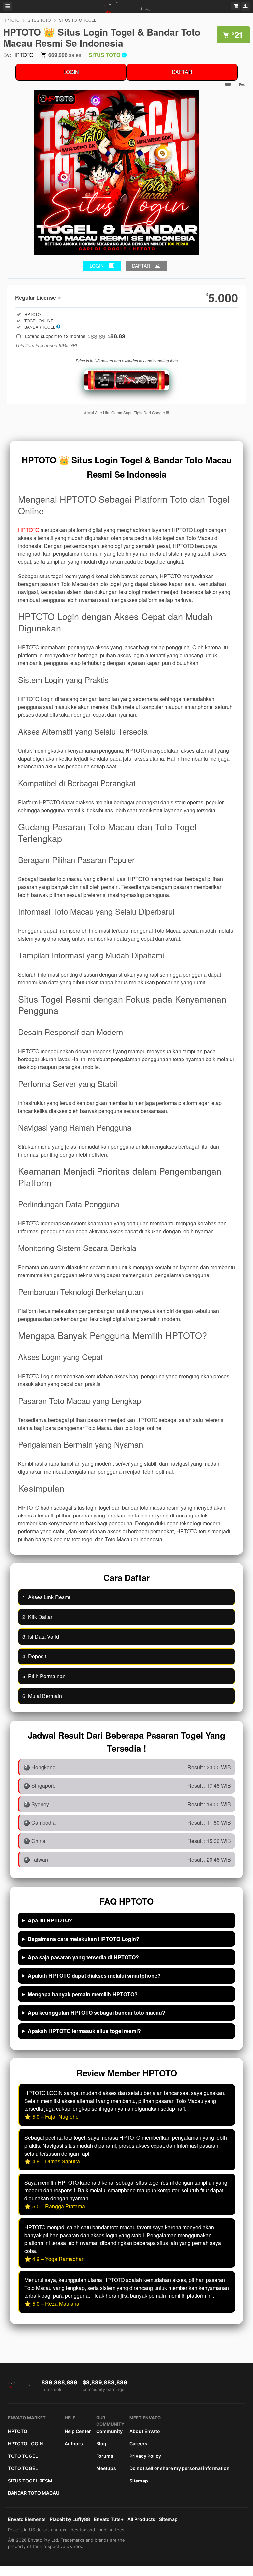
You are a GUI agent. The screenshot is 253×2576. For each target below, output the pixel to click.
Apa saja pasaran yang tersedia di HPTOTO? (83, 1957)
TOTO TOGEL (23, 2456)
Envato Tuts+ (109, 2519)
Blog (101, 2443)
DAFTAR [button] (141, 266)
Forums (105, 2456)
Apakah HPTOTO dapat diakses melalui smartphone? (94, 1976)
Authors (74, 2443)
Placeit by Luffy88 (70, 2519)
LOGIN (71, 72)
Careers (138, 2443)
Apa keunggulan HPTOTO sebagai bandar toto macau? (97, 2013)
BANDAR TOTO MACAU (34, 2493)
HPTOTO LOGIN (25, 2443)
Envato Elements (27, 2519)
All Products (141, 2519)
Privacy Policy (145, 2456)
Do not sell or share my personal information (180, 2468)
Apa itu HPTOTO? (50, 1920)
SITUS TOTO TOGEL (78, 20)
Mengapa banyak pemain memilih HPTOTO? (83, 1994)
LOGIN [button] (97, 266)
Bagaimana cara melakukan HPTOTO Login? (84, 1939)
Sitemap (139, 2481)
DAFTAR (182, 72)
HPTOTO (11, 20)
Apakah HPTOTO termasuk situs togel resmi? (84, 2031)
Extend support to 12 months (75, 336)
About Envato (145, 2431)
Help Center (78, 2431)
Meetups (106, 2468)
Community (109, 2431)
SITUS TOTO (39, 20)
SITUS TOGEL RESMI (31, 2481)
